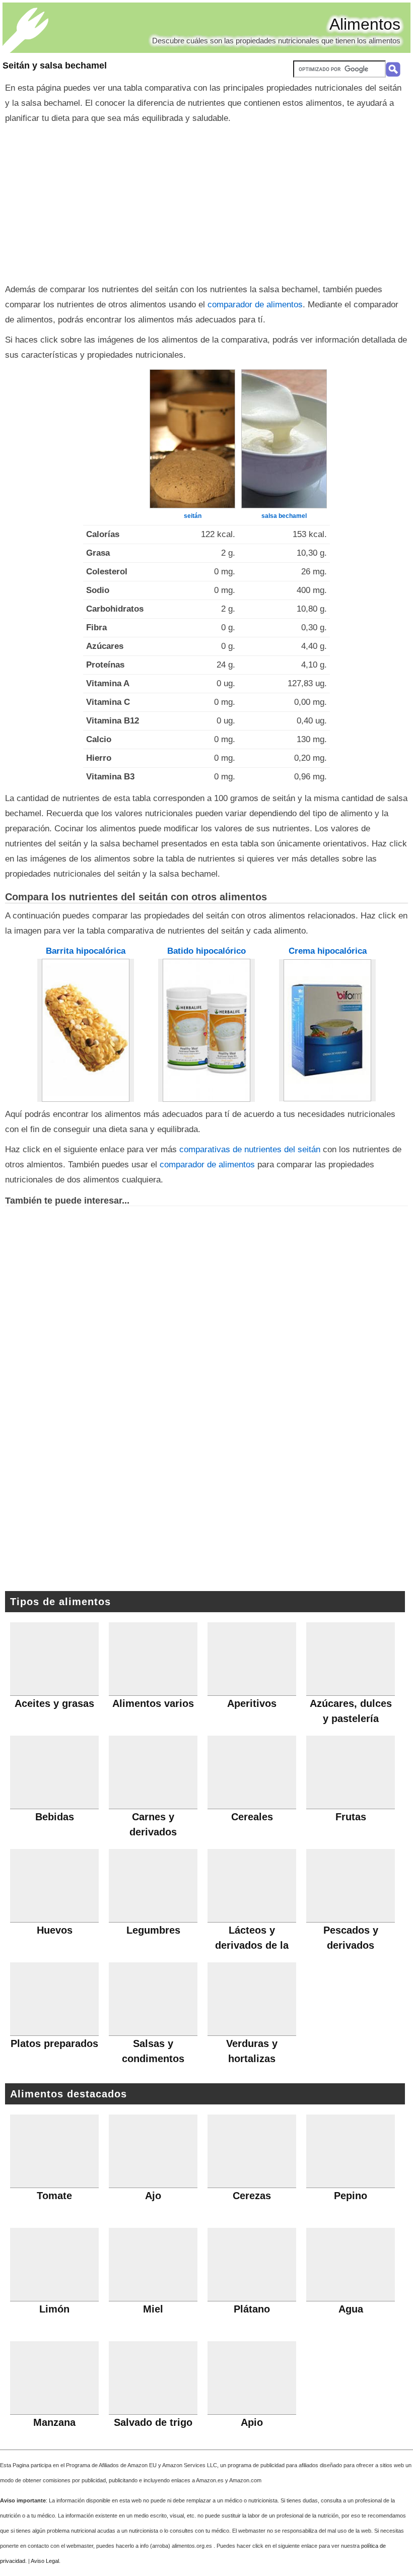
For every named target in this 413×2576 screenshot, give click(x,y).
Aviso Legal (45, 2561)
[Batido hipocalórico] (206, 1030)
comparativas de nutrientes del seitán (250, 1149)
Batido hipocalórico (206, 951)
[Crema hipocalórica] (327, 1030)
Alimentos (365, 24)
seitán (193, 516)
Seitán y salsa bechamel (55, 65)
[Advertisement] (206, 202)
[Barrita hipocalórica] (86, 1030)
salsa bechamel (284, 516)
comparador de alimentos (255, 305)
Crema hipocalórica (328, 951)
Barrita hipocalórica (86, 951)
